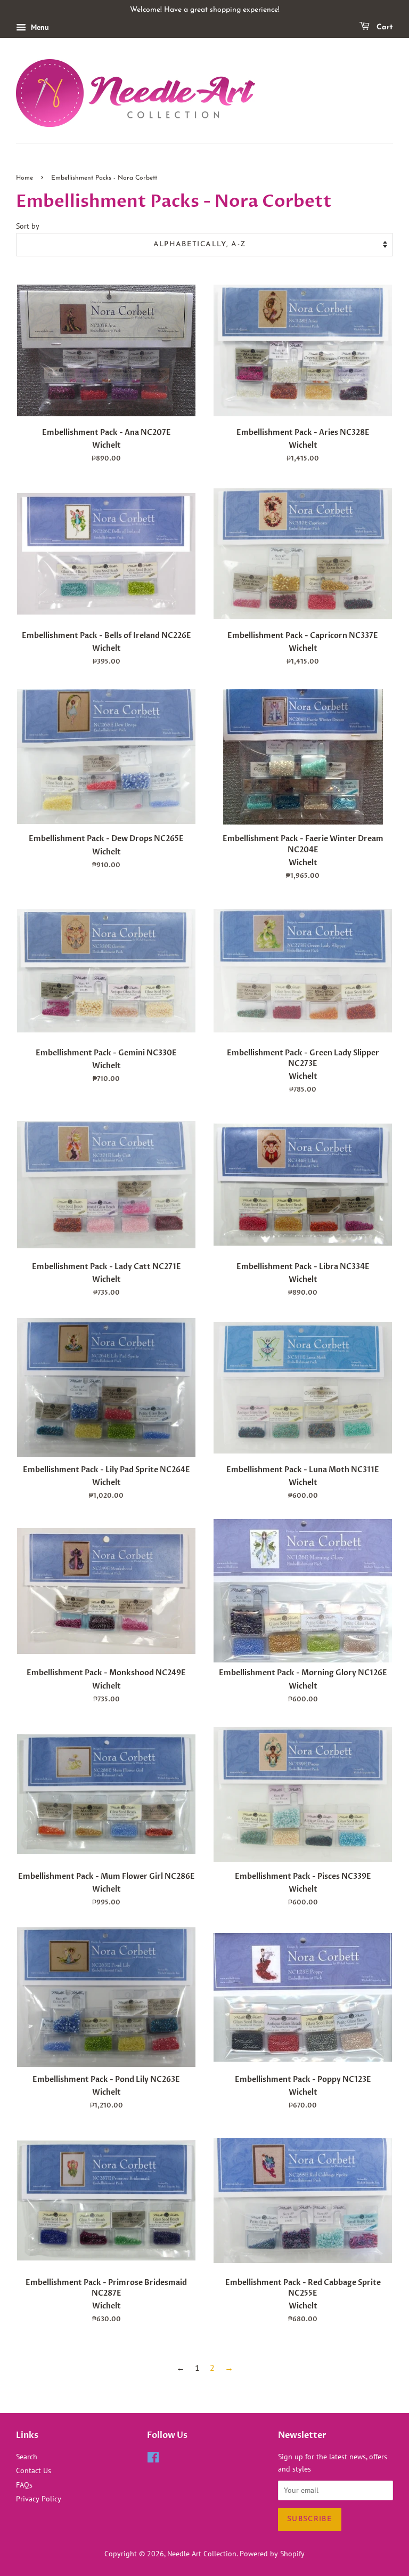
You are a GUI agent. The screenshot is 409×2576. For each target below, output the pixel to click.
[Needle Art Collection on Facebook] (153, 2459)
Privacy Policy (39, 2499)
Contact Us (34, 2470)
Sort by (28, 226)
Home (24, 178)
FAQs (24, 2485)
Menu (39, 27)
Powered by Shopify (272, 2554)
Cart (383, 27)
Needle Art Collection (202, 2554)
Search (27, 2457)
